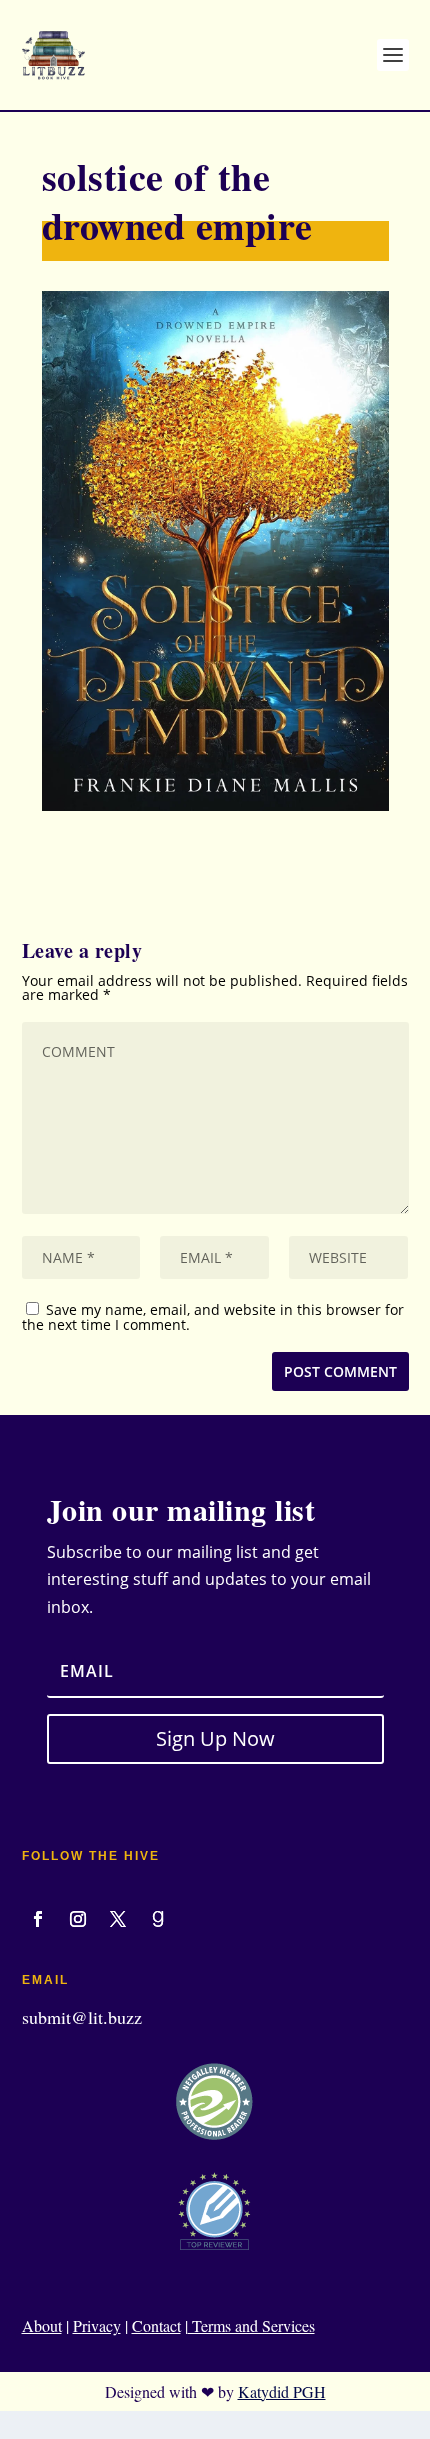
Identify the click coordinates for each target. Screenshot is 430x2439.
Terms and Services (251, 2325)
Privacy (97, 2325)
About (42, 2325)
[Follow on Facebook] (38, 1919)
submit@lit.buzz (82, 2017)
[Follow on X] (118, 1919)
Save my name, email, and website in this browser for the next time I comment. (213, 1317)
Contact (156, 2325)
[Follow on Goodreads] (158, 1919)
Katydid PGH (282, 2391)
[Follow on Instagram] (78, 1919)
